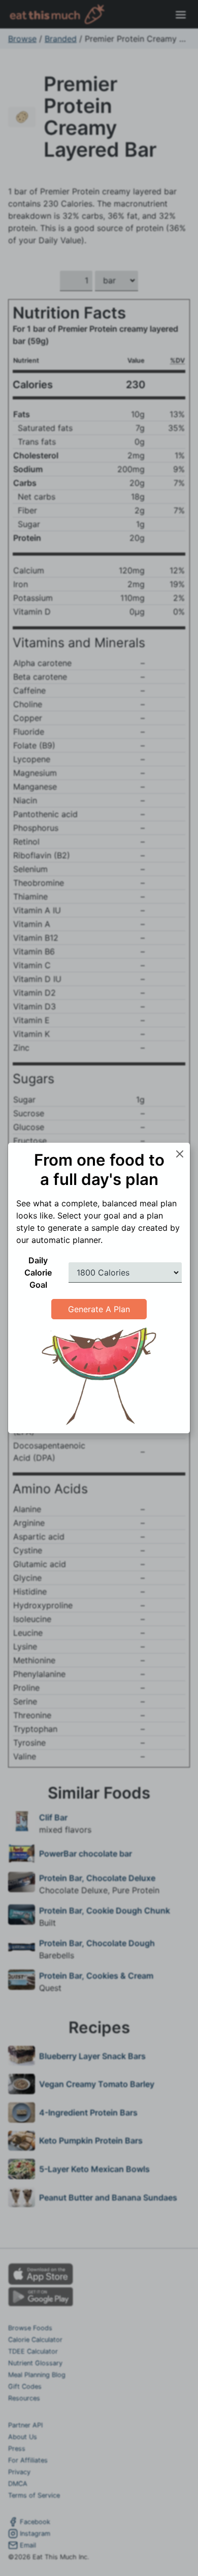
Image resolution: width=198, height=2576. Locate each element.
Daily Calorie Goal (38, 1272)
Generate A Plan (99, 1309)
